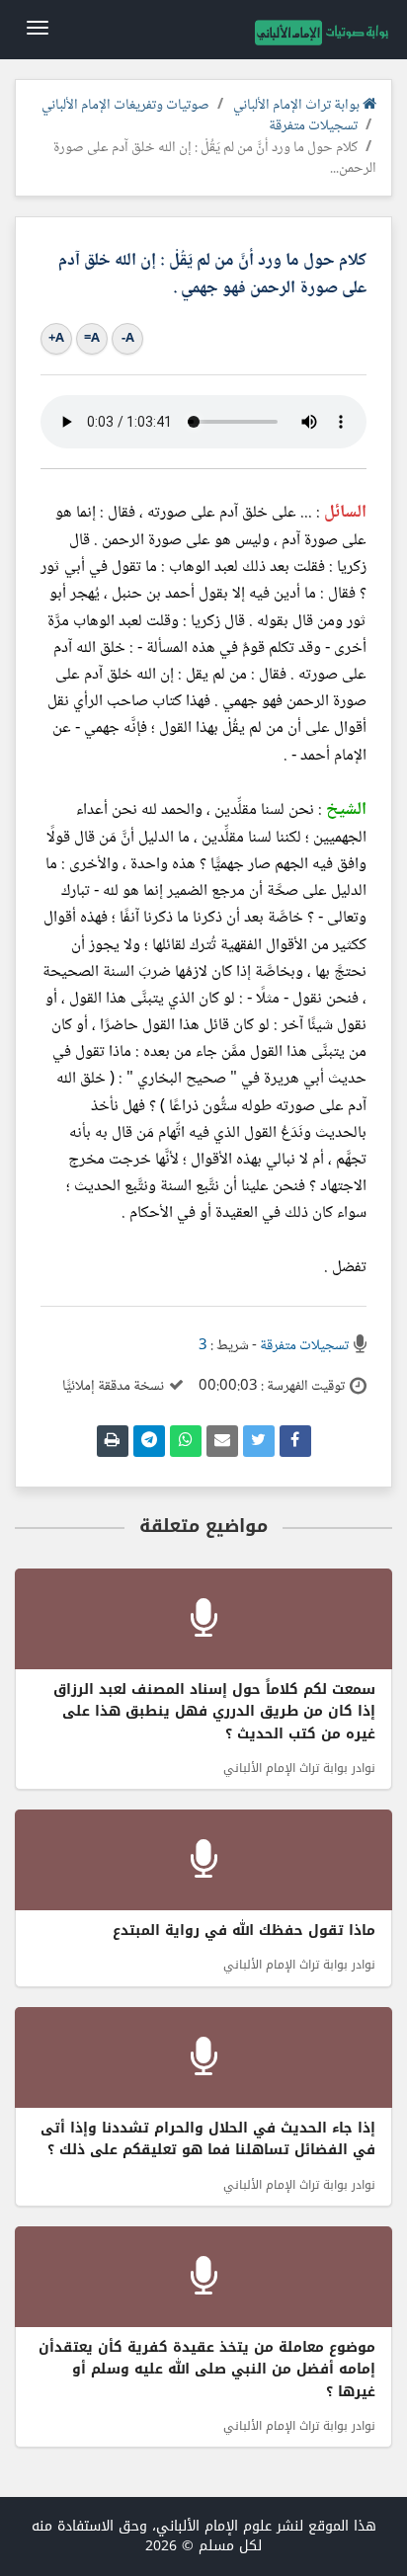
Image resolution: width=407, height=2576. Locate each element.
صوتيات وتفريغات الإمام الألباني (125, 106)
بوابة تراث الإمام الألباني (298, 106)
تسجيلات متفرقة (313, 126)
